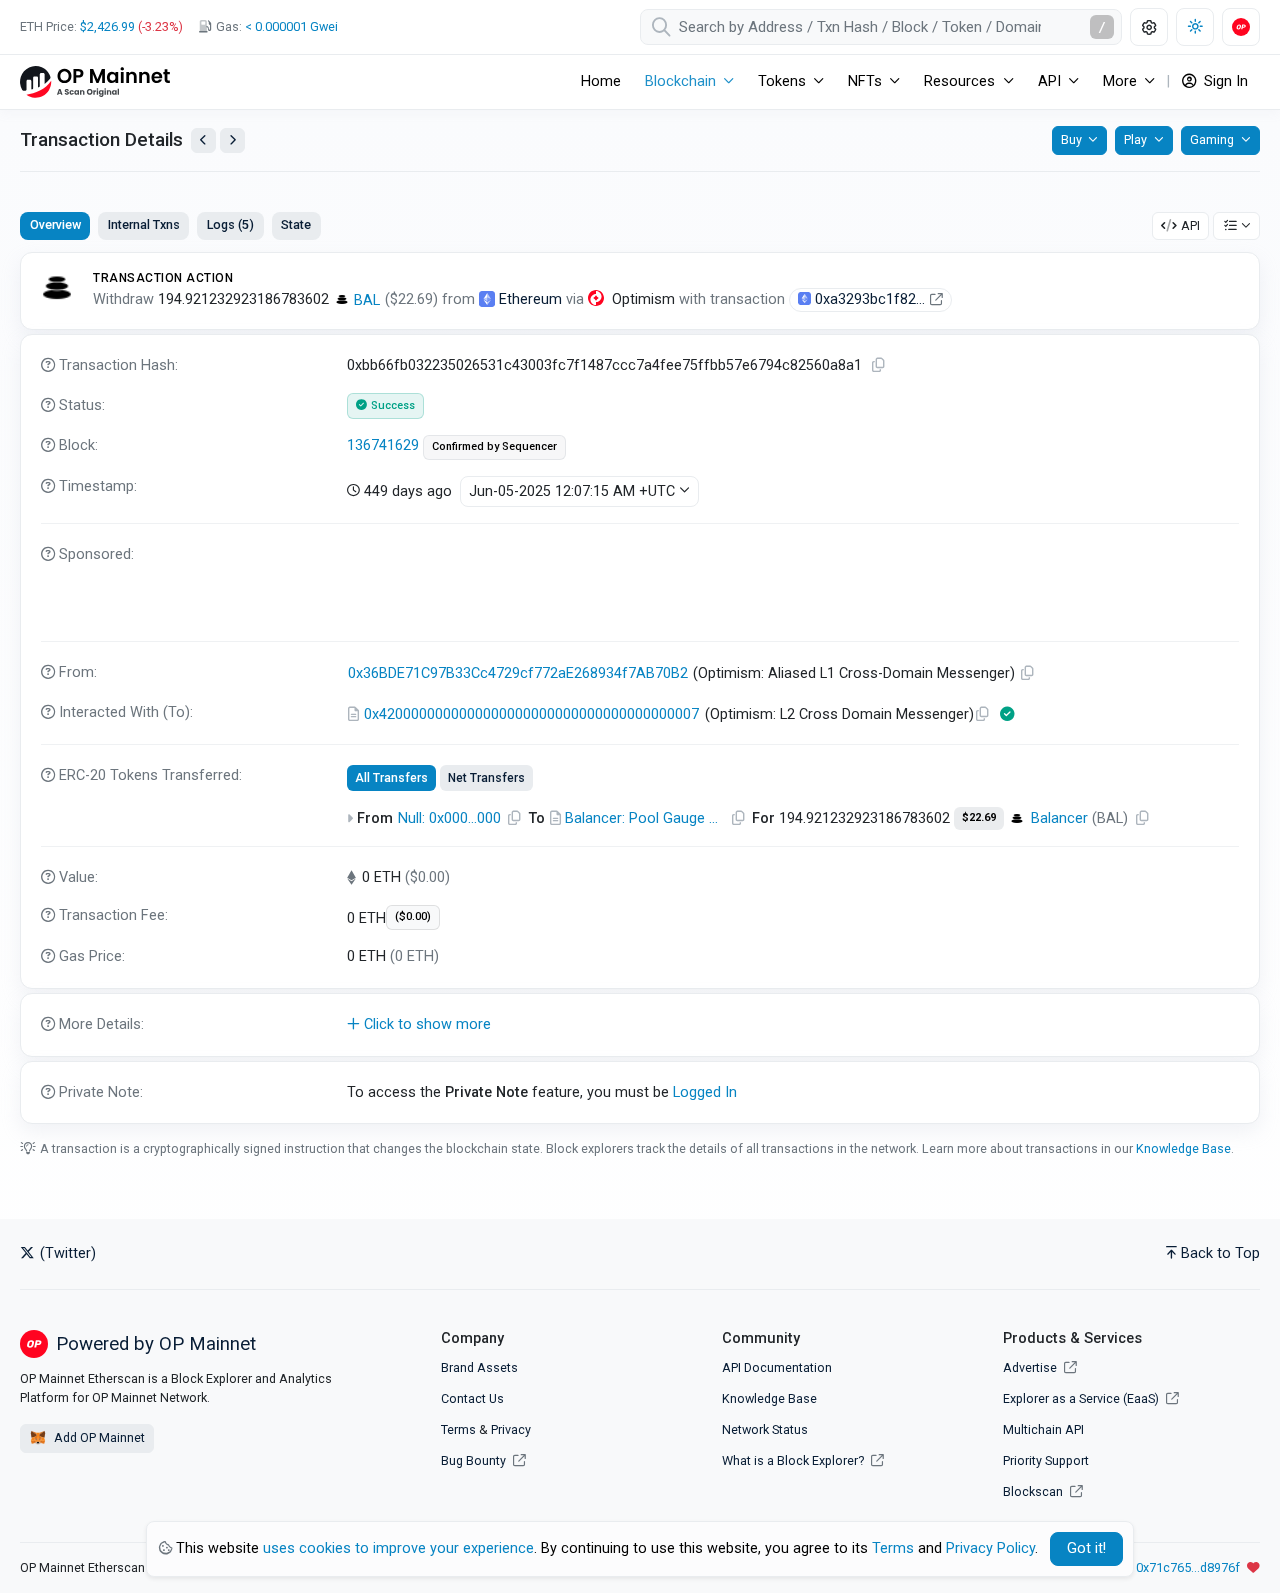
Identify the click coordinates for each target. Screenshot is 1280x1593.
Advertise (1031, 1367)
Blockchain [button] (680, 81)
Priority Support (1046, 1460)
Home (601, 81)
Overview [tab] (55, 224)
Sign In (1224, 81)
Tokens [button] (782, 81)
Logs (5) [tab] (230, 224)
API (1190, 225)
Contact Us (472, 1398)
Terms (458, 1429)
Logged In (705, 1092)
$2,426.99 (107, 26)
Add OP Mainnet (98, 1437)
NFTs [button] (865, 81)
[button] (640, 1025)
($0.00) (413, 916)
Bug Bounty (473, 1460)
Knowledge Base (1183, 1148)
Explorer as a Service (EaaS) (1082, 1398)
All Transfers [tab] (391, 778)
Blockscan (1034, 1491)
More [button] (1120, 81)
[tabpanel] (640, 688)
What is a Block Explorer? (794, 1460)
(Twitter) (66, 1253)
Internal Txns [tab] (144, 224)
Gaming (1212, 139)
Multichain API (1043, 1429)
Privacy (511, 1429)
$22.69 (979, 817)
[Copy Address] (1028, 673)
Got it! (1086, 1548)
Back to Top (1220, 1253)
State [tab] (296, 224)
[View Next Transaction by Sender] (232, 140)
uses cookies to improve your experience (398, 1548)
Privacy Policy (990, 1548)
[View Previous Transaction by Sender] (203, 140)
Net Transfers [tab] (486, 778)
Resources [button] (959, 81)
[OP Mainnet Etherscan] (95, 81)
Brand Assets (479, 1367)
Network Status (765, 1429)
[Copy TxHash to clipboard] (879, 365)
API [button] (1049, 81)
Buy (1071, 139)
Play (1135, 139)
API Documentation (777, 1367)
